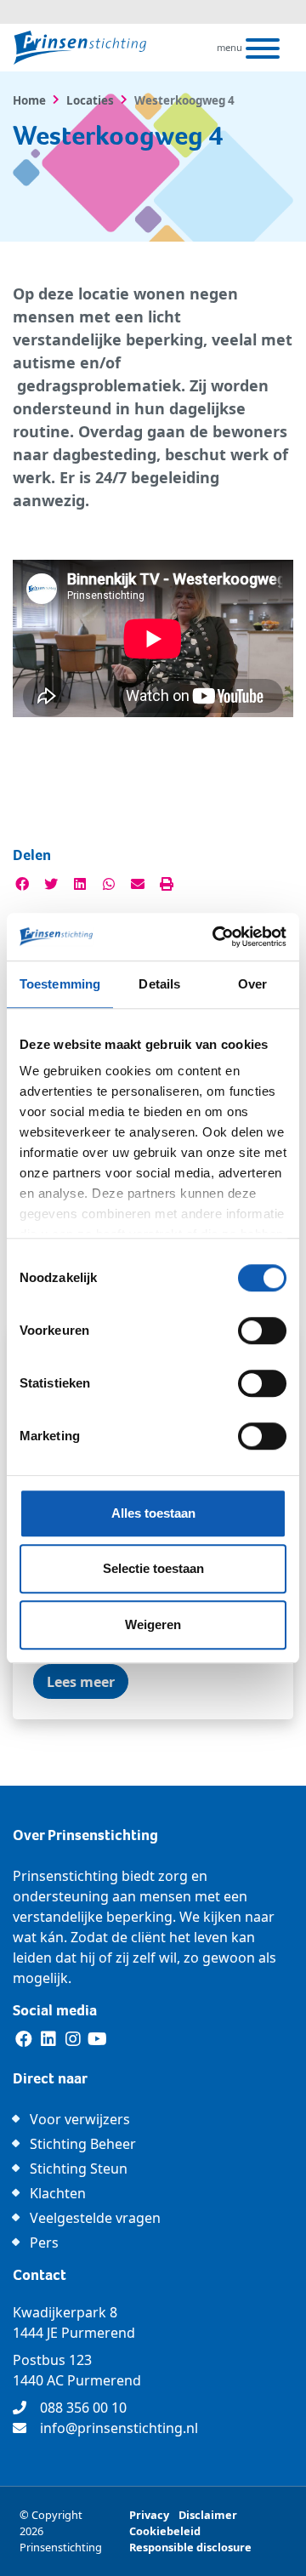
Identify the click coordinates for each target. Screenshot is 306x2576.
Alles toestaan (153, 1513)
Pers (44, 2243)
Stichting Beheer (83, 2144)
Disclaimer (208, 2515)
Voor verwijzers (80, 2119)
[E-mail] (138, 884)
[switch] (262, 1331)
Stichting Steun (79, 2169)
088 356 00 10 (83, 2408)
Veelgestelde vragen (95, 2218)
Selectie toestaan (153, 1568)
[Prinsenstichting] (80, 48)
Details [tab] (159, 984)
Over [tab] (252, 984)
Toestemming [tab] (60, 984)
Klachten (58, 2193)
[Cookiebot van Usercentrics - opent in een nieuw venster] (216, 937)
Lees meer (81, 1682)
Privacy (149, 2515)
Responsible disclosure (190, 2547)
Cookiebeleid (165, 2531)
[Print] (167, 884)
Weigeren (153, 1624)
